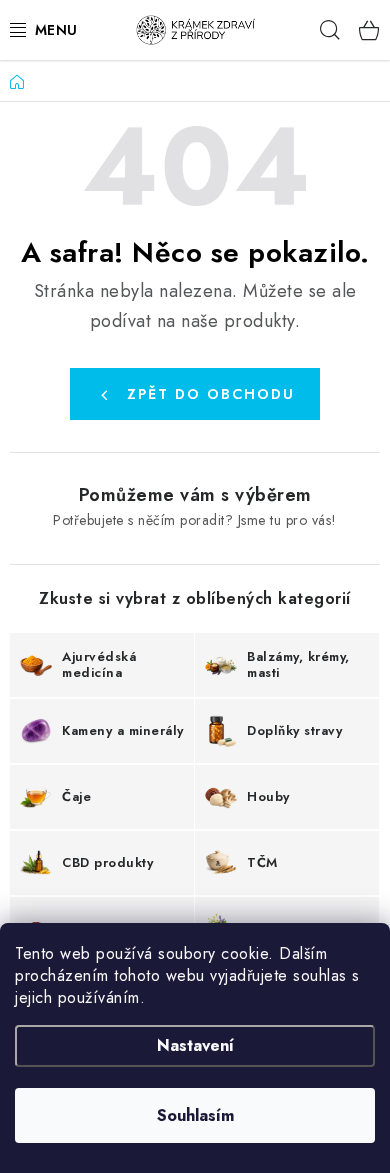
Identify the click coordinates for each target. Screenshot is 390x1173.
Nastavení (195, 1045)
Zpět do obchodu (211, 394)
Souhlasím (195, 1115)
